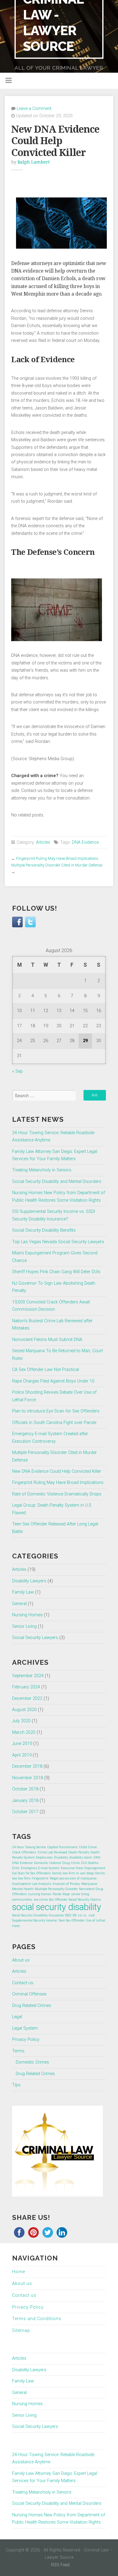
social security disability (57, 1907)
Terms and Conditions (37, 2319)
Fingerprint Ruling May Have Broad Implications (57, 858)
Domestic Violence (48, 1863)
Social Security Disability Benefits (44, 1230)
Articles (43, 842)
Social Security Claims (85, 1900)
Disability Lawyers (29, 1581)
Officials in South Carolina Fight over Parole (54, 1423)
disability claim (81, 1858)
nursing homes (40, 1894)
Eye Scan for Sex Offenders (31, 1873)
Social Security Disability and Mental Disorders (57, 1182)
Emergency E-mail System (40, 1868)
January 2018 (25, 1801)
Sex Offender (58, 1900)
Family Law (23, 1592)
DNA (97, 1858)
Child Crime (88, 1847)
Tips (16, 2085)
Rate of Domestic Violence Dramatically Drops (57, 1494)
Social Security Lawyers (35, 1638)
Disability (61, 1858)
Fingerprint (40, 1878)
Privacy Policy (26, 2040)
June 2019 (22, 1744)
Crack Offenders (24, 1852)
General (19, 1604)
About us (21, 1960)
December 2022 (27, 1699)
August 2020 (24, 1710)
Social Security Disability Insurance (38, 1915)
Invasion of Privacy (66, 1884)
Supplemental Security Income (34, 1920)
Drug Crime (71, 1863)
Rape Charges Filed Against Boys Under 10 (53, 1381)
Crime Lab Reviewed (52, 1852)
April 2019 (22, 1755)
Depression (44, 1858)
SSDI (68, 1915)
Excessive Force (72, 1868)
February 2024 (26, 1687)
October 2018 (25, 1789)
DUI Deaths (90, 1863)
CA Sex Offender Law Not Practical (46, 1370)
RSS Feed (60, 2565)
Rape (66, 1894)
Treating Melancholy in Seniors (42, 1170)
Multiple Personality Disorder (56, 1889)
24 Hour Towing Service (29, 1847)
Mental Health (23, 1889)
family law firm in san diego (73, 1873)
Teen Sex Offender (71, 1920)
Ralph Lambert (34, 162)
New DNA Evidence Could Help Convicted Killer (57, 1471)
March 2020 (24, 1732)
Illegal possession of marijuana (73, 1878)
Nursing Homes (27, 1615)
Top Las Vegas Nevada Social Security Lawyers (58, 1242)
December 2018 (27, 1766)
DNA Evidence (85, 842)
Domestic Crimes (32, 2062)
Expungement (95, 1868)
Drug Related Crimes (32, 2006)
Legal (17, 2017)
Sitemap (21, 2331)
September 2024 (28, 1676)
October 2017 (25, 1812)
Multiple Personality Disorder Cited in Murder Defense (57, 865)
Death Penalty (79, 1852)
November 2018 (28, 1778)
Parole (57, 1894)
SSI (75, 1915)
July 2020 (21, 1721)
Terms (18, 2051)
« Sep (17, 1071)
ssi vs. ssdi (86, 1915)
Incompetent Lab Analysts (32, 1884)
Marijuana (89, 1884)
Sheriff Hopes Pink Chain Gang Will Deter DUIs (56, 1272)
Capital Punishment (62, 1847)
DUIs (16, 1868)
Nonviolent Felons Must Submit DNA (47, 1340)
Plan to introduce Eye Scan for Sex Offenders (56, 1411)
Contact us (23, 1983)
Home (19, 2272)
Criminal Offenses (29, 1994)
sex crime (41, 1900)
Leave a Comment (34, 109)
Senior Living (24, 1626)
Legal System (25, 2028)
